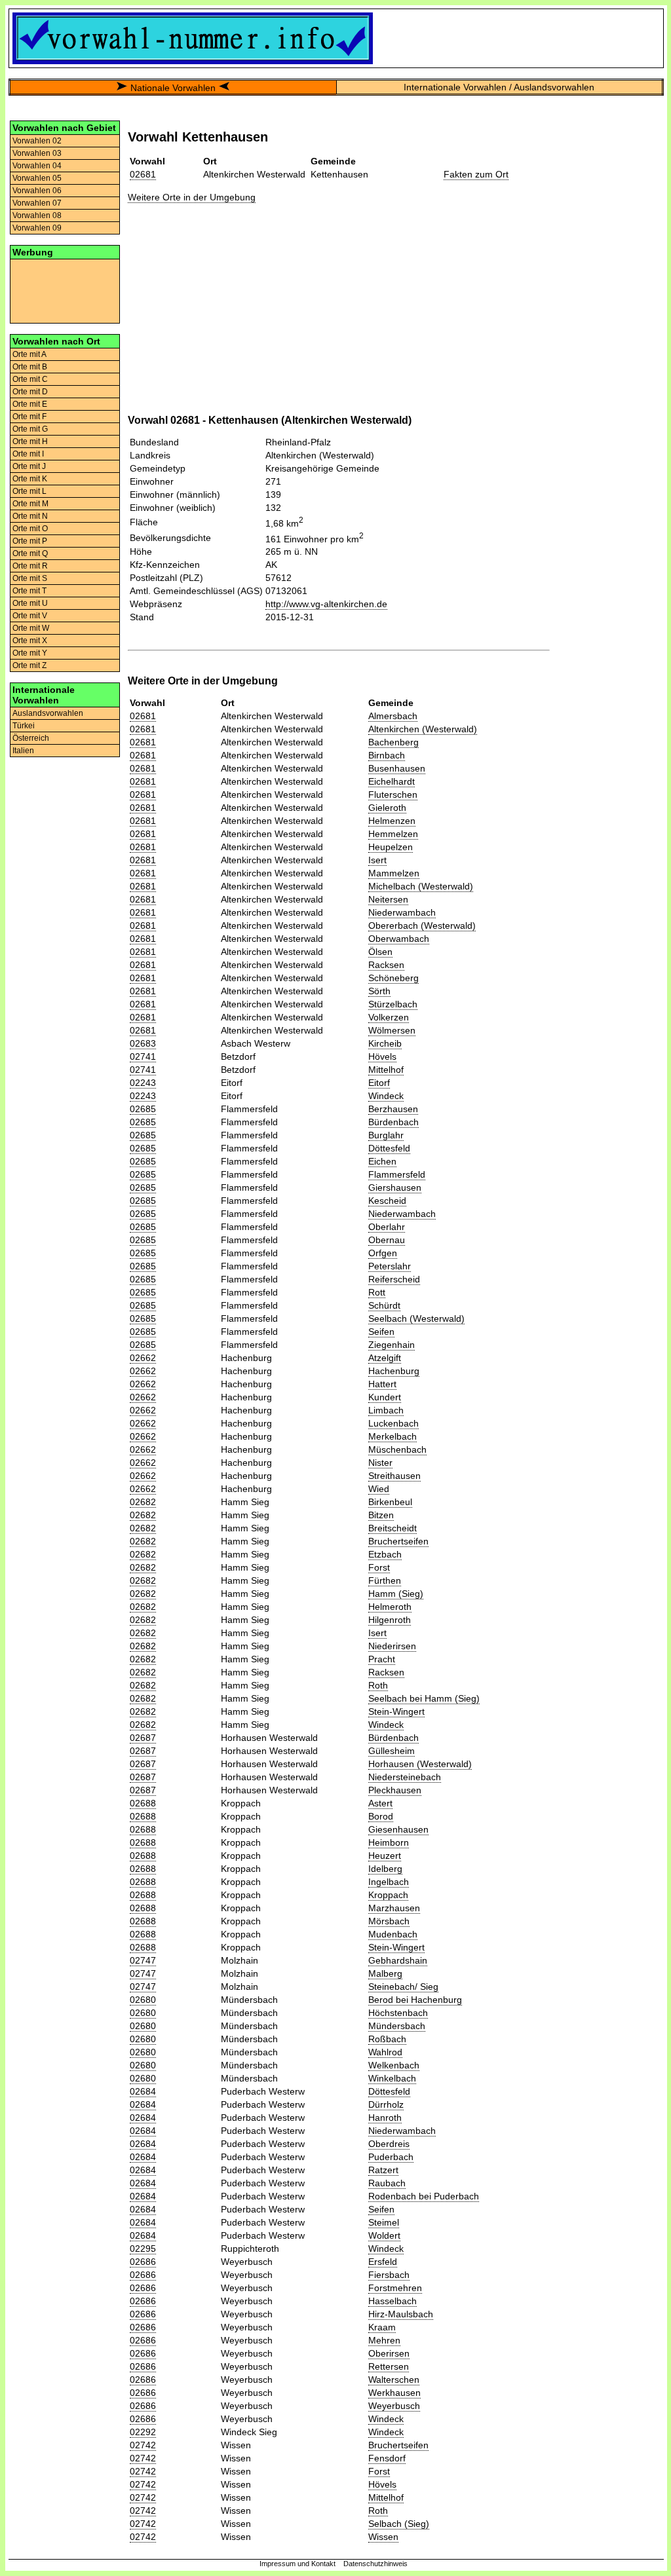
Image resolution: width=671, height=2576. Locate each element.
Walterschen (394, 2380)
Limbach (386, 1410)
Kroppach (388, 1895)
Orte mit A (29, 354)
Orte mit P (30, 541)
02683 (143, 1043)
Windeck (386, 1096)
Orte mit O (30, 529)
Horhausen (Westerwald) (420, 1764)
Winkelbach (392, 2078)
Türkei (24, 726)
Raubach (387, 2183)
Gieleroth (387, 808)
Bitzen (381, 1515)
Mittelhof (386, 1070)
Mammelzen (394, 873)
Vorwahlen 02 (37, 141)
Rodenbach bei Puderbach (424, 2196)
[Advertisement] (65, 290)
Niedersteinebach (405, 1777)
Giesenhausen (398, 1829)
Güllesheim (392, 1751)
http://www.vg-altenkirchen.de (326, 604)
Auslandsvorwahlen (48, 713)
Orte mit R (30, 566)
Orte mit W (31, 628)
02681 (143, 174)
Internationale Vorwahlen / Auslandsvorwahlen (499, 87)
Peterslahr (390, 1266)
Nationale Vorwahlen (173, 88)
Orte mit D (30, 392)
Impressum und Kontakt (297, 2564)
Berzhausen (393, 1109)
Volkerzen (389, 1017)
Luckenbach (393, 1423)
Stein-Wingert (396, 1711)
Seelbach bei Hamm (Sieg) (424, 1698)
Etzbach (385, 1554)
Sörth (379, 991)
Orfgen (383, 1253)
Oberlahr (387, 1227)
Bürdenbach (393, 1122)
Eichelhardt (392, 781)
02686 (143, 2262)
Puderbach (391, 2157)
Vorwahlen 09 (37, 228)
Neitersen (388, 899)
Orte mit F (29, 417)
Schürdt (384, 1305)
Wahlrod (385, 2052)
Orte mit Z (29, 665)
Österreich (31, 738)
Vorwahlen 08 (37, 215)
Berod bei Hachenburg (415, 2000)
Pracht (382, 1659)
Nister (380, 1463)
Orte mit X (30, 641)
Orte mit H (30, 441)
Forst (379, 1567)
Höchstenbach (398, 2013)
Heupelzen (391, 847)
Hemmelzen (393, 834)
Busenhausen (397, 768)
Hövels (382, 1056)
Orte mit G (30, 429)
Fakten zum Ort (476, 174)
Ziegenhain (392, 1345)
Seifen (381, 1332)
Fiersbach (389, 2275)
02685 (143, 1109)
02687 (143, 1738)
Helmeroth (390, 1607)
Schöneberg (393, 978)
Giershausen (395, 1187)
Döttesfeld (389, 1148)
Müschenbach (397, 1449)
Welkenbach (394, 2065)
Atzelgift (385, 1358)
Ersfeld (383, 2262)
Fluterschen (393, 794)
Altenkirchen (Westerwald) (423, 729)
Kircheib (385, 1043)
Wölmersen (392, 1030)
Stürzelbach (393, 1004)
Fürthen (385, 1580)
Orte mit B (30, 367)
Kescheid (387, 1201)
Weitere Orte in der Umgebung (192, 197)
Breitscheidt (393, 1528)
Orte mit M (30, 504)
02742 (143, 2445)
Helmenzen (392, 821)
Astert (380, 1803)
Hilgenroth (390, 1620)
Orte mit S (30, 578)
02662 (143, 1358)
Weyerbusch (394, 2406)
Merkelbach (393, 1436)
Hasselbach (393, 2301)
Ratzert (383, 2170)
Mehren (384, 2340)
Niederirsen (392, 1646)
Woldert (384, 2235)
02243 (143, 1083)
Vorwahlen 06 (37, 191)
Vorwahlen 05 (37, 178)
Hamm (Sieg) (396, 1594)
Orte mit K (30, 479)
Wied (379, 1489)
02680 (143, 2000)
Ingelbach (389, 1882)
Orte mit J (29, 466)
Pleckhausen (395, 1790)
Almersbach (393, 716)
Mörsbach (389, 1921)
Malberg (385, 1973)
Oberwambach (399, 939)
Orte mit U (30, 603)
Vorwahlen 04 (37, 166)
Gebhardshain (398, 1960)
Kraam (382, 2327)
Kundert (385, 1397)
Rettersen (389, 2366)
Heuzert (385, 1856)
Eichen (382, 1161)
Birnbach (387, 755)
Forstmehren (395, 2288)
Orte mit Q (30, 553)
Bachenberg (393, 742)
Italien (23, 751)
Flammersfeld (397, 1174)
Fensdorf (387, 2458)
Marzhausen (394, 1908)
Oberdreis (389, 2144)
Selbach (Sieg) (399, 2524)
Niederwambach (402, 912)
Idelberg (385, 1869)
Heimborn (389, 1842)
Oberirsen (389, 2353)
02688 (143, 1803)
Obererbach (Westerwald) (422, 925)
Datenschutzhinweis (375, 2564)
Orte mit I (28, 454)
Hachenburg (394, 1371)
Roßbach (387, 2039)
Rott (377, 1292)
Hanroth (385, 2118)
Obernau (387, 1240)
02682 (143, 1502)
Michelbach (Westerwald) (421, 886)
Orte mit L (29, 491)
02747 (143, 1960)
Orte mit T (29, 591)
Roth (378, 1685)
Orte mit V (30, 616)
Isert (377, 860)
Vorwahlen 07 (37, 203)
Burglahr (386, 1135)
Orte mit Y (30, 653)
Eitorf (379, 1083)
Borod (381, 1816)
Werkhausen (394, 2393)
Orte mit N (30, 516)
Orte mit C (30, 379)
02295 (143, 2249)
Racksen (386, 965)
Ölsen (380, 952)
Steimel (384, 2222)
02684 (143, 2091)
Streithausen (394, 1476)
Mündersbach (397, 2026)
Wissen (383, 2537)
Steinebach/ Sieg (403, 1987)
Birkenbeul (390, 1502)
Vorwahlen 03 (37, 153)
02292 (143, 2432)
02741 (143, 1056)
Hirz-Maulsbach (401, 2314)
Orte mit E (30, 404)
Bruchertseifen (398, 1541)
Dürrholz (386, 2104)
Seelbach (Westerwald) (416, 1318)
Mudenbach (393, 1934)
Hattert (382, 1384)
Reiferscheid (394, 1279)
